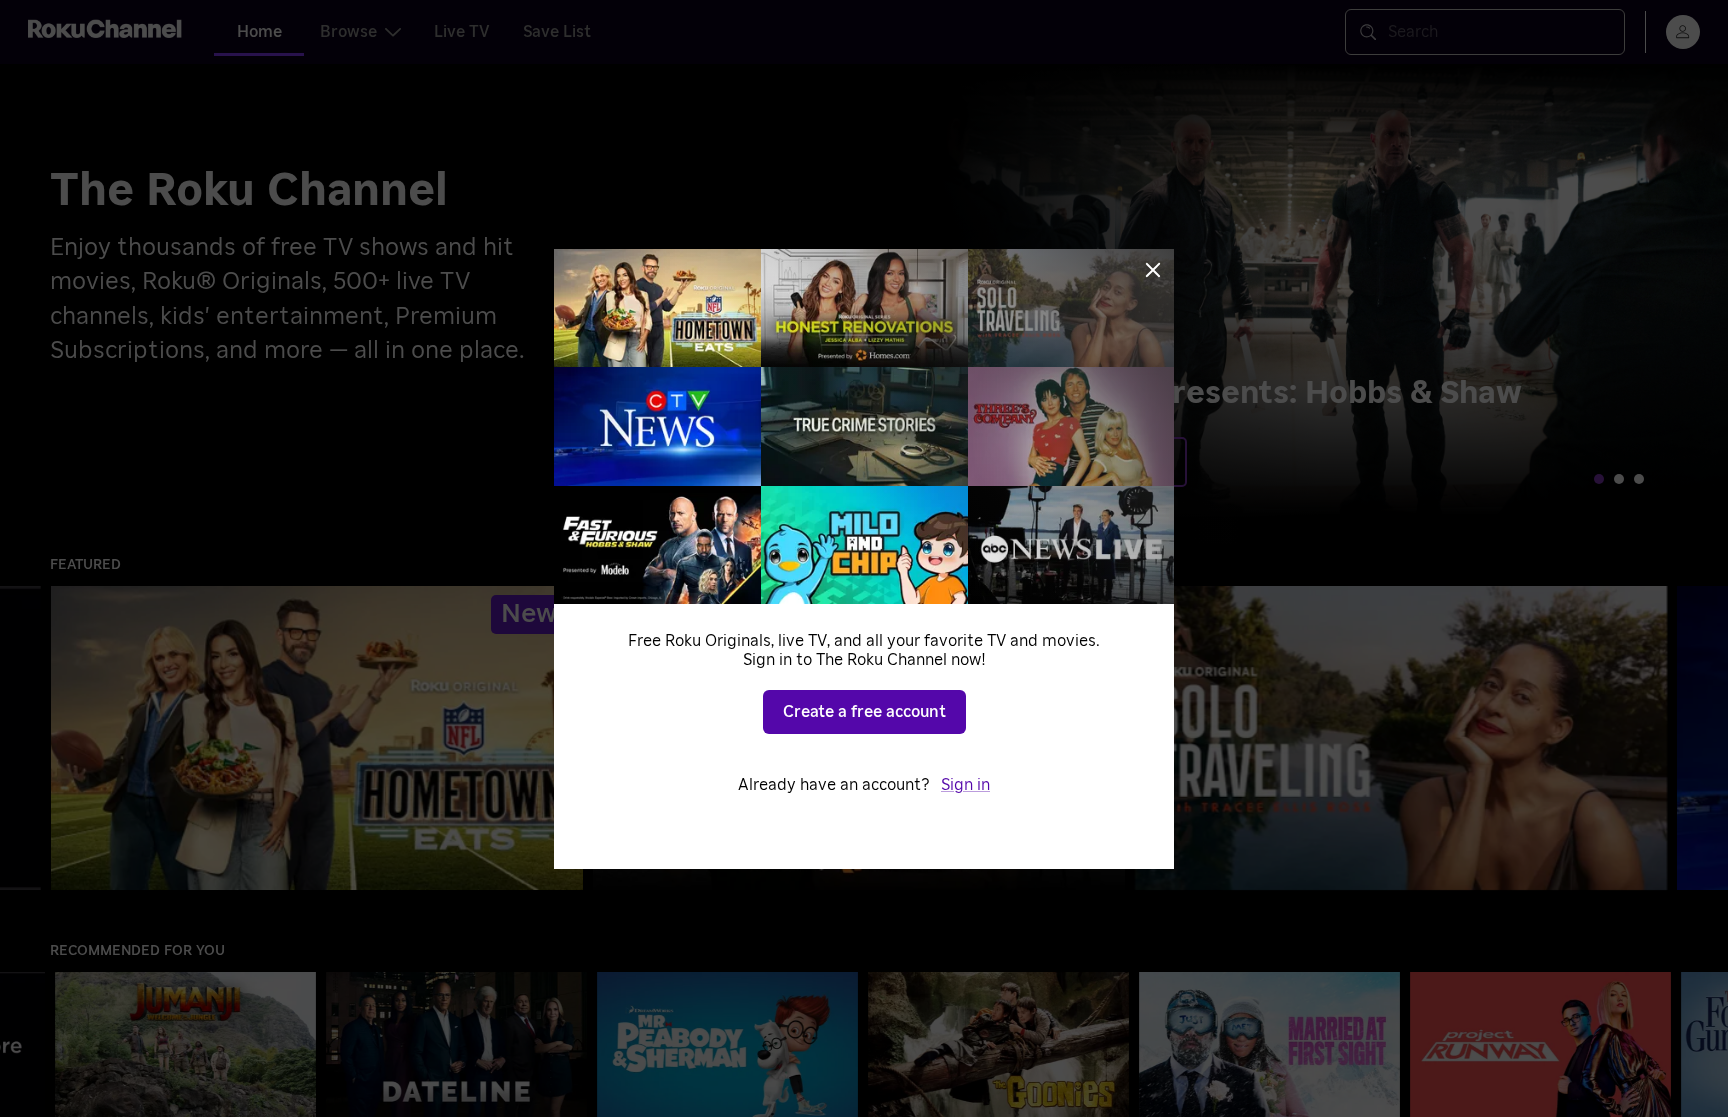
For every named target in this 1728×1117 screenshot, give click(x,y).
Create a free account (864, 712)
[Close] (1153, 270)
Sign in (965, 785)
